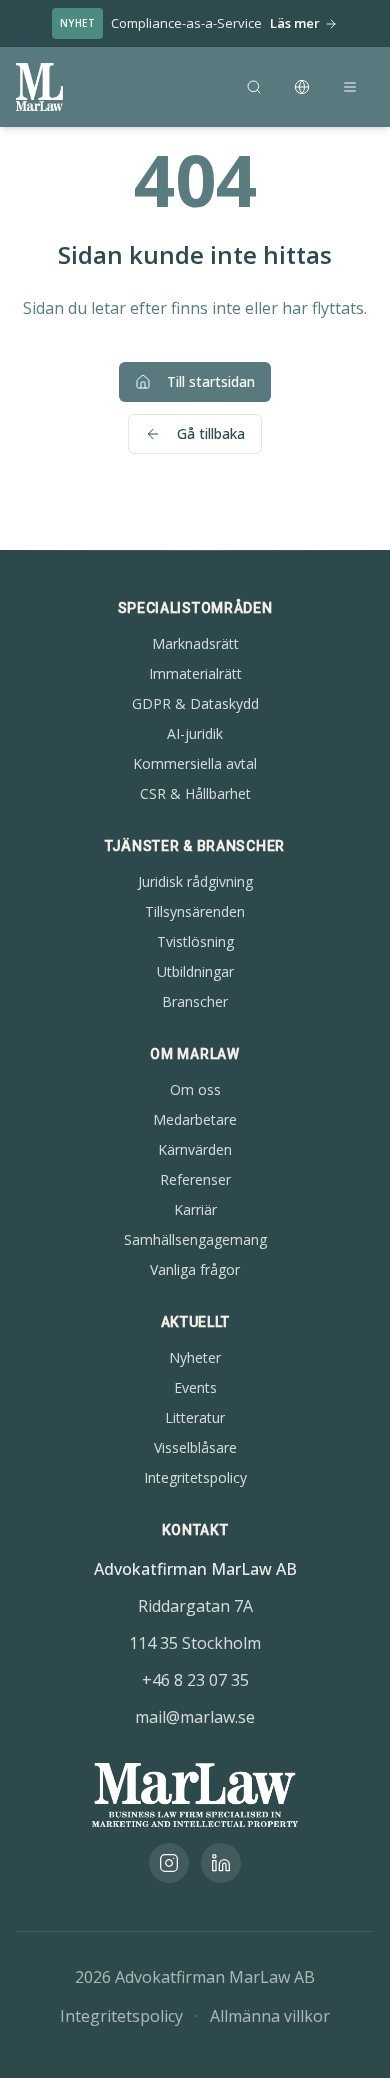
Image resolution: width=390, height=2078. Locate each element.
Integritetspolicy (195, 1477)
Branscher (195, 1001)
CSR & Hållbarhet (195, 793)
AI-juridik (195, 733)
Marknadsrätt (195, 643)
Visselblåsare (195, 1447)
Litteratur (195, 1417)
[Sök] (254, 87)
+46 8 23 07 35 (195, 1680)
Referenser (195, 1179)
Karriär (195, 1209)
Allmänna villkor (270, 2016)
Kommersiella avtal (195, 763)
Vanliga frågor (195, 1269)
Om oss (195, 1089)
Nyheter (195, 1357)
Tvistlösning (195, 941)
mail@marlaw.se (195, 1717)
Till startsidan (211, 381)
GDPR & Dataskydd (195, 703)
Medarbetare (195, 1119)
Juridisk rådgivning (195, 881)
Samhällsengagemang (195, 1239)
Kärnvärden (195, 1149)
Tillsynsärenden (195, 911)
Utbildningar (195, 971)
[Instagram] (169, 1863)
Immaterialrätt (195, 673)
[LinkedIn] (221, 1863)
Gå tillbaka (211, 433)
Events (195, 1387)
